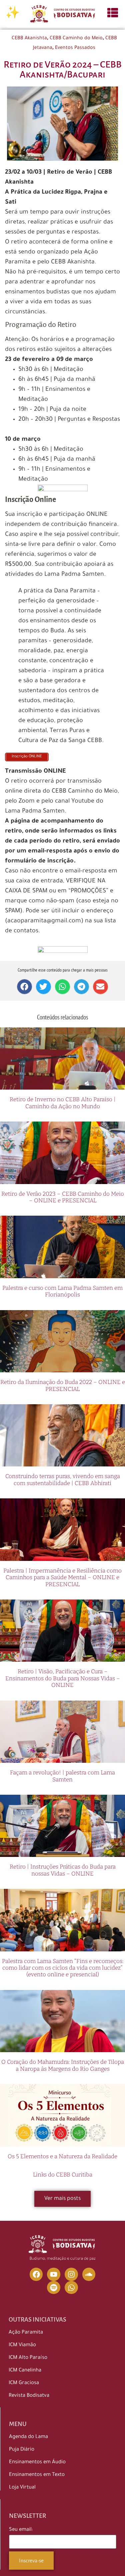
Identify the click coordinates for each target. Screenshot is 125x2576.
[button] (24, 987)
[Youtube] (54, 2274)
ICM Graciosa (24, 2383)
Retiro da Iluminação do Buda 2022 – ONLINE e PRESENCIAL (63, 1385)
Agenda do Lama (28, 2437)
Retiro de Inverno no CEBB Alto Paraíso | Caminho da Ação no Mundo (63, 1103)
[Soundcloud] (89, 2274)
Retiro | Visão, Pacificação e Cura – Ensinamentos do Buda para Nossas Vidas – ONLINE (63, 1678)
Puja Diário (22, 2450)
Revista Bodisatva (29, 2396)
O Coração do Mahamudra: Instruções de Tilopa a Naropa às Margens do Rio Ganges (63, 2065)
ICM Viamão (22, 2345)
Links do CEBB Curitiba (63, 2175)
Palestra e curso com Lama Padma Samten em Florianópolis (62, 1291)
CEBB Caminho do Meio (76, 39)
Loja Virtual (22, 2488)
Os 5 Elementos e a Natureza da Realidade (62, 2156)
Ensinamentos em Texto (37, 2475)
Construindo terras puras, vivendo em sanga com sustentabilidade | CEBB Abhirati (63, 1480)
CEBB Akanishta (29, 39)
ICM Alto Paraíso (28, 2358)
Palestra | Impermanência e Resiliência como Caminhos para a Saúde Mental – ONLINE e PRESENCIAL (62, 1578)
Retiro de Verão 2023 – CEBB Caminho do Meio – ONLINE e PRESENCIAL (63, 1197)
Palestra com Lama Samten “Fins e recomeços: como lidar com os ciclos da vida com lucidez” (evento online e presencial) (63, 1968)
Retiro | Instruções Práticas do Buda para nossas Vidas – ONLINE (63, 1870)
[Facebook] (36, 2274)
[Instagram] (71, 2274)
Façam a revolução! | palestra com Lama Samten (62, 1776)
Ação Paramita (26, 2333)
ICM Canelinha (25, 2371)
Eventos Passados (75, 48)
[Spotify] (54, 2288)
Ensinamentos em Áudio (37, 2462)
